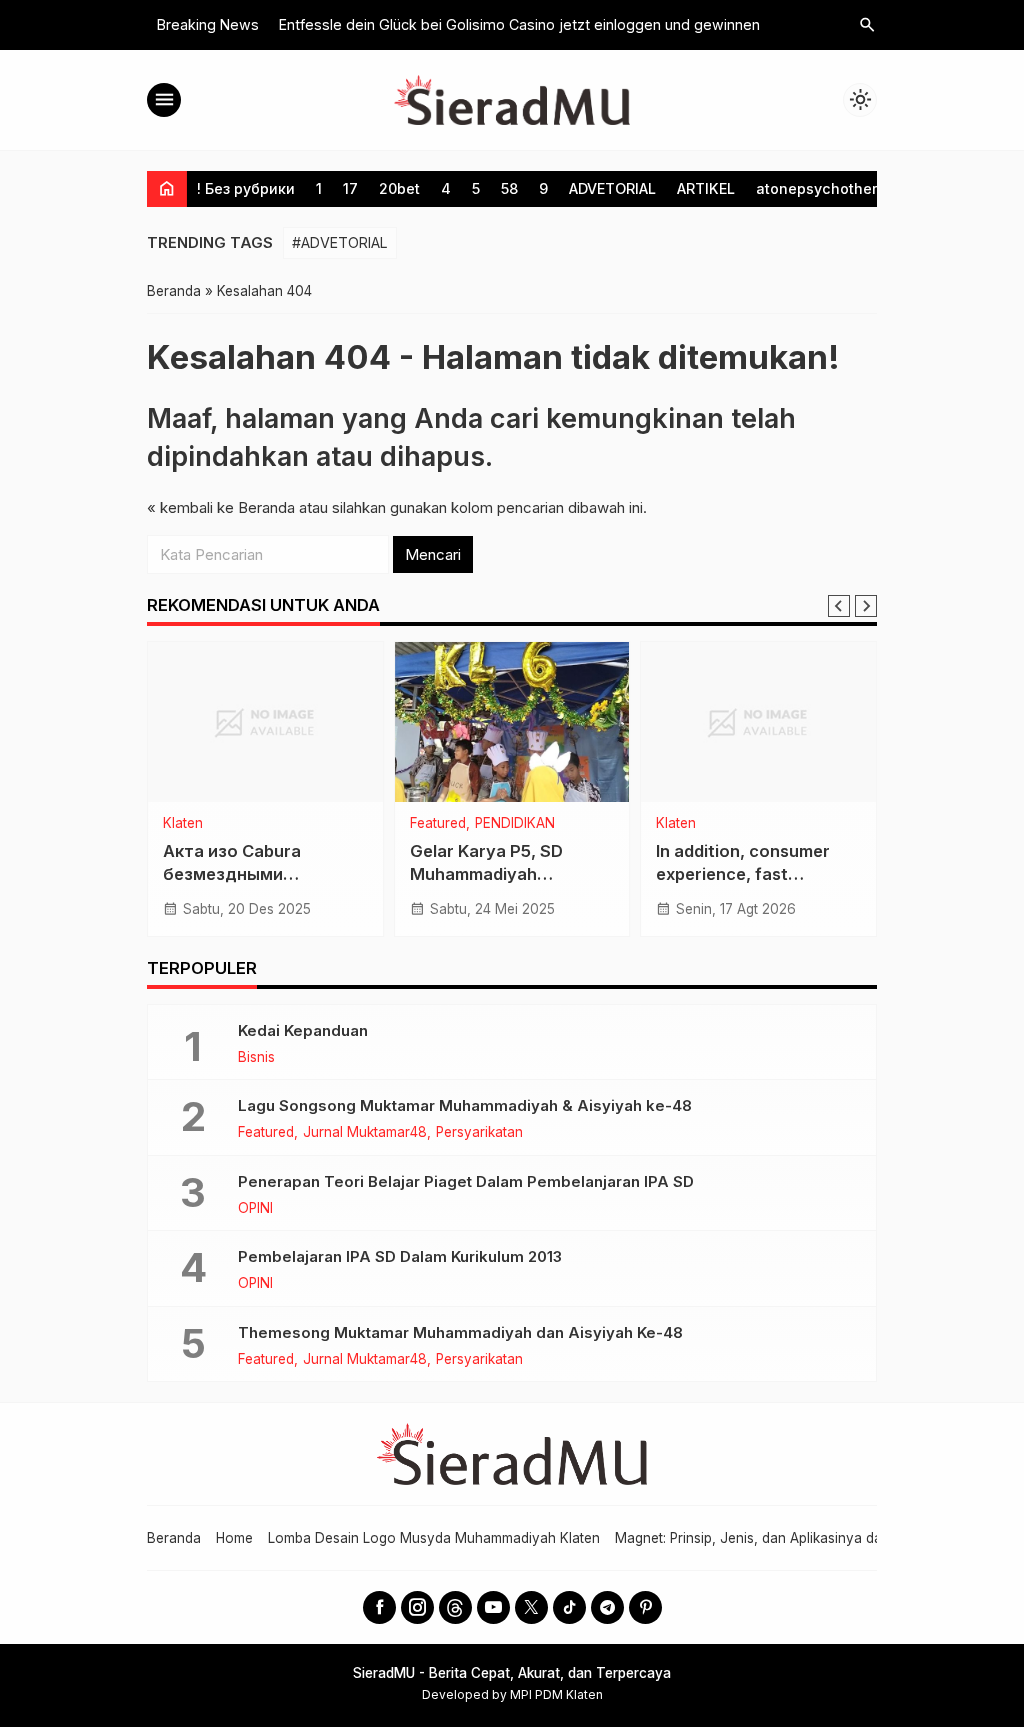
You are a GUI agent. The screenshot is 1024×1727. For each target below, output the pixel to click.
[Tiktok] (569, 1607)
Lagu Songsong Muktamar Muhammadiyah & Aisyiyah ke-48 (465, 1105)
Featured (438, 824)
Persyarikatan (479, 1133)
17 (350, 188)
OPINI (255, 1209)
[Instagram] (417, 1607)
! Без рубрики (246, 188)
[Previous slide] (839, 606)
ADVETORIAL (612, 188)
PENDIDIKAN (515, 824)
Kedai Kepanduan (303, 1030)
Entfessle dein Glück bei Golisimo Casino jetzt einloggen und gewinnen (519, 24)
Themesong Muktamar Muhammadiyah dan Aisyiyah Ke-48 (460, 1332)
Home (234, 1538)
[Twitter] (531, 1607)
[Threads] (455, 1607)
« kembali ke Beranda (221, 507)
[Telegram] (607, 1607)
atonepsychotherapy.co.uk (851, 188)
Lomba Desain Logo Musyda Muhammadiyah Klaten (434, 1538)
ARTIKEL (706, 188)
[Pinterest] (645, 1607)
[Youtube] (493, 1607)
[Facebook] (379, 1607)
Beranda (174, 1538)
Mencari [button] (433, 554)
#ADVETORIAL (340, 242)
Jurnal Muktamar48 (365, 1133)
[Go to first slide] (866, 606)
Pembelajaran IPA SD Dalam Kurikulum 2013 (400, 1256)
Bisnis (256, 1058)
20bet (399, 188)
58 (509, 188)
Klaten (183, 824)
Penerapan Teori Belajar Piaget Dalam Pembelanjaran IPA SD (466, 1181)
